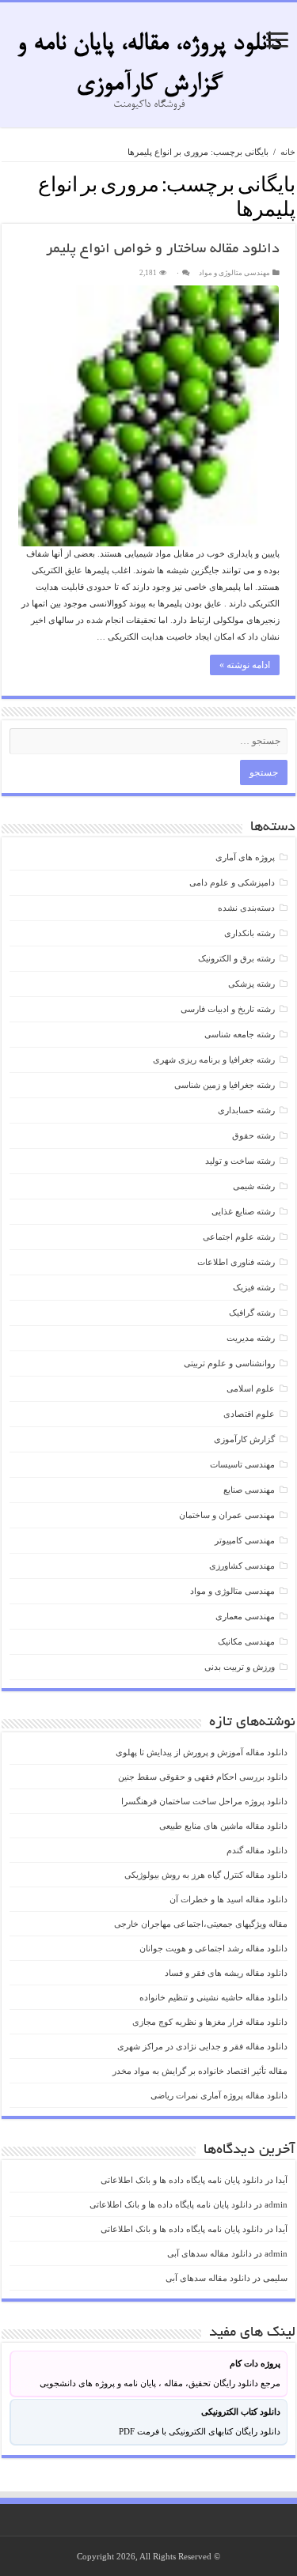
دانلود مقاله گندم (257, 1850)
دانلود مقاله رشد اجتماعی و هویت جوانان (213, 1948)
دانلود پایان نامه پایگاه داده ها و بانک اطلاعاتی (182, 2180)
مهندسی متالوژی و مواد (234, 273)
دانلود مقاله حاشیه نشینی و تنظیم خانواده (213, 1997)
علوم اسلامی (251, 1388)
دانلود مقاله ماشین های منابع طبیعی (223, 1826)
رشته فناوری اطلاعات (236, 1262)
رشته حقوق (253, 1135)
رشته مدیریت (251, 1338)
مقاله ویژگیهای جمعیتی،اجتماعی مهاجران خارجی (201, 1924)
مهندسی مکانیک (246, 1641)
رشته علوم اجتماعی (239, 1237)
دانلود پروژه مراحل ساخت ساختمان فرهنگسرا (204, 1801)
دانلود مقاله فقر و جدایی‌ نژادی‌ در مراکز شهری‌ (202, 2046)
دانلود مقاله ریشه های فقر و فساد (226, 1973)
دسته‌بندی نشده (246, 908)
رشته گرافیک (252, 1313)
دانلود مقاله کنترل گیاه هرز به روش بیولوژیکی (206, 1875)
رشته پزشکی (251, 984)
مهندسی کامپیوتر (245, 1540)
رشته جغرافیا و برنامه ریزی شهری (214, 1059)
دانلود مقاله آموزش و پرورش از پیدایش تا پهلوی (202, 1752)
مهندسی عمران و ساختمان (227, 1515)
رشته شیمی (254, 1186)
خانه (288, 152)
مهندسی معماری (245, 1616)
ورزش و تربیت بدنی (240, 1667)
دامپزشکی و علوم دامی (232, 882)
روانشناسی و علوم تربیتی (229, 1363)
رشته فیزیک (254, 1287)
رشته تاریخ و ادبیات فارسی (228, 1009)
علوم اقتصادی (249, 1414)
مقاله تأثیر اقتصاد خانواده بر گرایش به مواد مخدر (200, 2071)
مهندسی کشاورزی (242, 1566)
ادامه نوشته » (245, 665)
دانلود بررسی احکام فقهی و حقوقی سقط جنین (203, 1777)
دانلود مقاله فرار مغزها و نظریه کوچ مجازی (210, 2022)
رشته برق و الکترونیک (236, 958)
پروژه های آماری (245, 857)
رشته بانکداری (249, 933)
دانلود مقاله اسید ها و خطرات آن (228, 1899)
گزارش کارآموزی (244, 1439)
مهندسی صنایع (249, 1490)
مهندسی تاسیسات (242, 1464)
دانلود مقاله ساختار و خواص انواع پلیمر (163, 250)
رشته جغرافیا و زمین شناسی (225, 1085)
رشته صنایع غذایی (243, 1211)
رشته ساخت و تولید (240, 1161)
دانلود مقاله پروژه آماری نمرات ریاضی (219, 2095)
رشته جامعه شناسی (240, 1034)
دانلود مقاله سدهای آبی (209, 2253)
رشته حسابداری (246, 1110)
